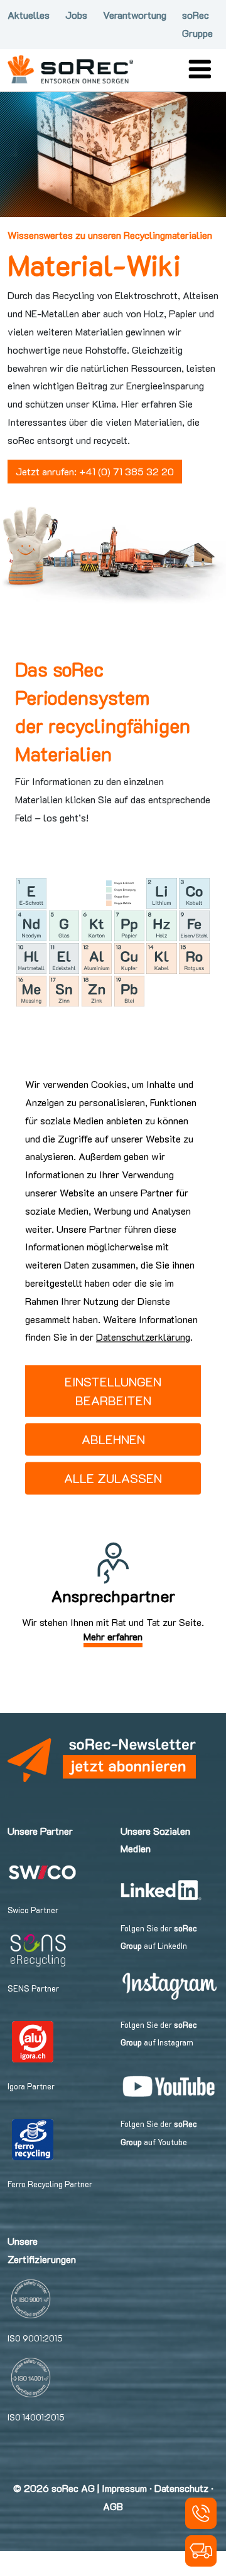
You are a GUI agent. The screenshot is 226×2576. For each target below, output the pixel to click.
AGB (113, 2506)
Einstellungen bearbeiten (113, 1391)
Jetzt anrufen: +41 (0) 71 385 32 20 (95, 471)
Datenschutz (181, 2488)
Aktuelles (29, 15)
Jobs (76, 15)
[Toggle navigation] (200, 69)
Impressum (124, 2488)
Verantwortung (135, 15)
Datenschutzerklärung (143, 1337)
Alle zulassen (113, 1479)
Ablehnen (113, 1440)
